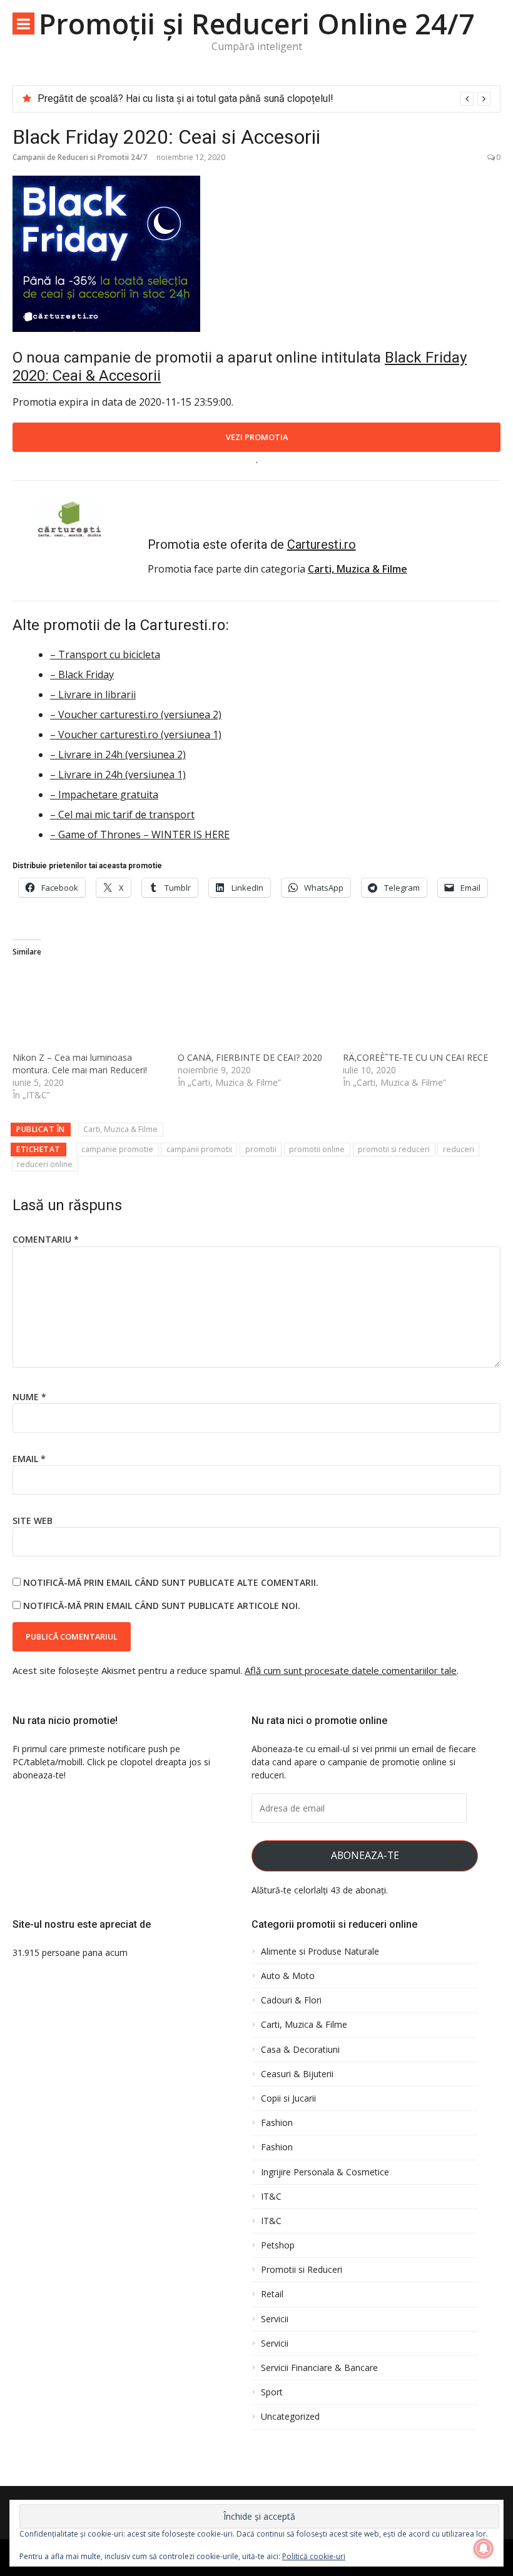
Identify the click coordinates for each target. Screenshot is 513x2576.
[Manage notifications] (484, 2548)
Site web (33, 1521)
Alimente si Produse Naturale (320, 1952)
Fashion (277, 2123)
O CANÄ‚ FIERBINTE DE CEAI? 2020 (250, 1057)
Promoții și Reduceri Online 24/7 (257, 23)
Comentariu (46, 1239)
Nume (29, 1397)
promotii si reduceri (394, 1149)
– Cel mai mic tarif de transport (122, 814)
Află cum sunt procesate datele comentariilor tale (351, 1670)
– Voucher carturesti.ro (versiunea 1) (136, 734)
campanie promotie (117, 1149)
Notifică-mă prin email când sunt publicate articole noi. (162, 1606)
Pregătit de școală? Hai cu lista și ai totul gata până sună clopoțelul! (185, 98)
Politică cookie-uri (314, 2556)
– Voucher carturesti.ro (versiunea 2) (136, 714)
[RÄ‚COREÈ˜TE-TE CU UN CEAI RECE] (419, 1007)
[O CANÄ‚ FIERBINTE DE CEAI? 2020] (254, 1007)
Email (29, 1459)
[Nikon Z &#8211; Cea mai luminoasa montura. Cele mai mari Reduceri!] (89, 1007)
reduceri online (45, 1164)
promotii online (317, 1149)
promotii (261, 1149)
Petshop (278, 2245)
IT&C (271, 2197)
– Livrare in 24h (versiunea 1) (118, 774)
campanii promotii (199, 1149)
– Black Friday (82, 674)
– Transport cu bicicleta (105, 654)
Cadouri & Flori (291, 2000)
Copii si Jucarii (288, 2098)
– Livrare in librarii (93, 694)
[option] (264, 99)
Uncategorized (290, 2417)
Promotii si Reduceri (302, 2270)
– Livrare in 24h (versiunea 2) (118, 754)
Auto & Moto (288, 1976)
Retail (272, 2294)
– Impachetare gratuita (104, 794)
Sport (272, 2392)
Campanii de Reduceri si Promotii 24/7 (80, 157)
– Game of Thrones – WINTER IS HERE (140, 834)
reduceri (459, 1149)
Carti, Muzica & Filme (120, 1129)
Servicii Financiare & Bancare (319, 2368)
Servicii (275, 2319)
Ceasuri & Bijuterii (297, 2074)
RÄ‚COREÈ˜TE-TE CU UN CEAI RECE (415, 1057)
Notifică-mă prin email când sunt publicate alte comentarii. (171, 1582)
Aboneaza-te (365, 1855)
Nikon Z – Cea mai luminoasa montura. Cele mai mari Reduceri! (80, 1064)
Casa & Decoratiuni (300, 2050)
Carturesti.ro (322, 544)
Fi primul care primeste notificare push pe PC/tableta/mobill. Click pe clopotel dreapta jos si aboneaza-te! (111, 1762)
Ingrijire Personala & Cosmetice (325, 2172)
